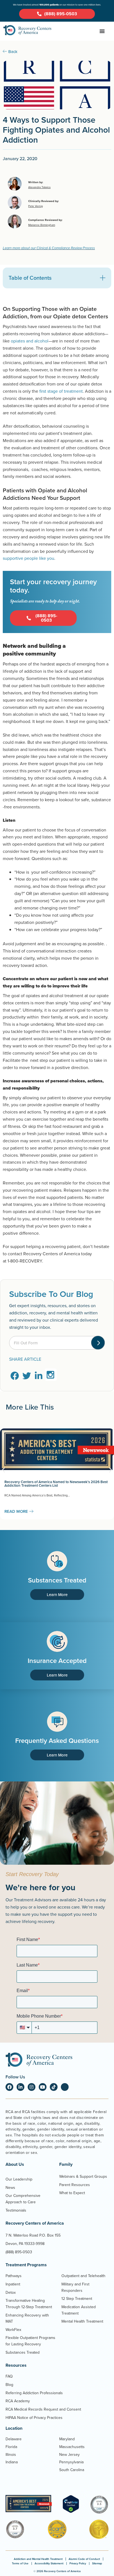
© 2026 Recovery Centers (57, 2571)
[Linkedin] (20, 2087)
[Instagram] (32, 2087)
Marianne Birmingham (42, 225)
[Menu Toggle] (102, 31)
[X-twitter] (65, 2087)
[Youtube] (43, 2087)
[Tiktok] (54, 2087)
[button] (103, 278)
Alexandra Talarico (39, 187)
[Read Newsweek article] (29, 2504)
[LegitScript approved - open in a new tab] (71, 2511)
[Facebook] (9, 2087)
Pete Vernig (36, 206)
